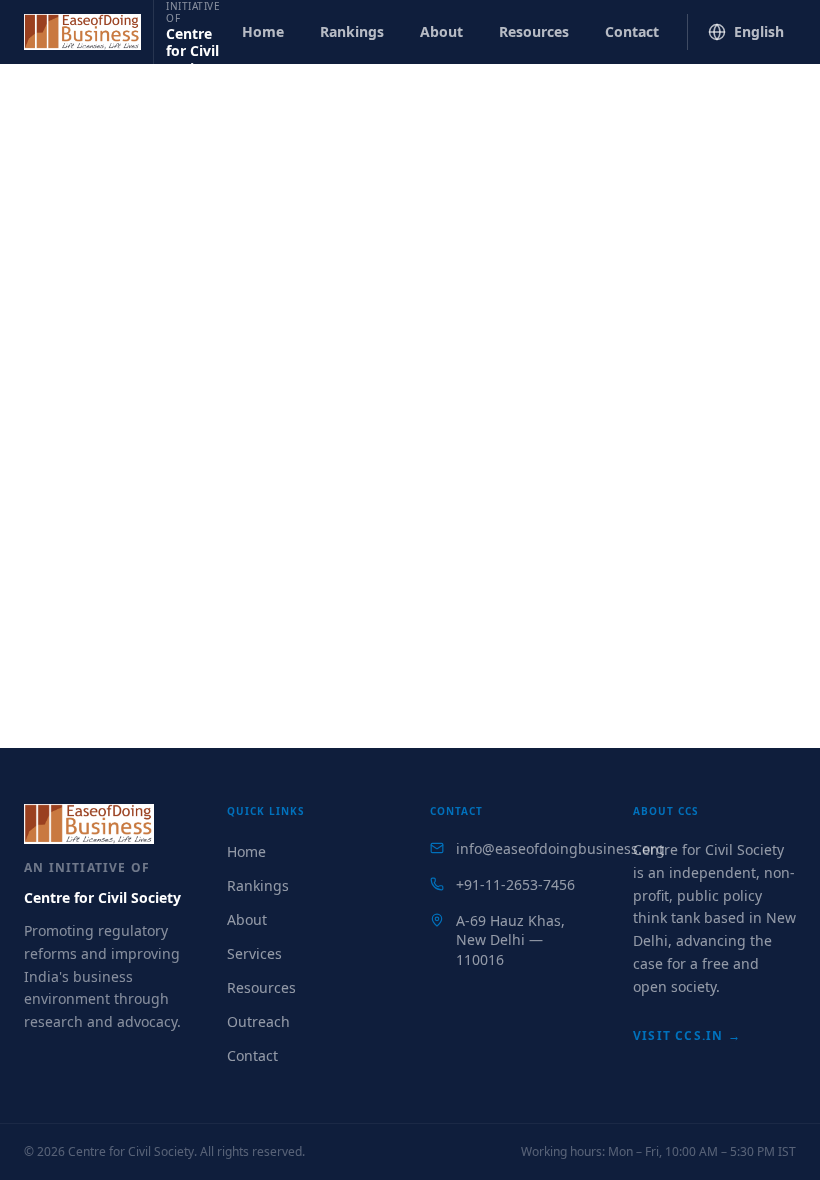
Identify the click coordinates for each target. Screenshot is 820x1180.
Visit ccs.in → (687, 1035)
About (441, 31)
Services (254, 953)
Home (263, 31)
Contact (632, 31)
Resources (534, 31)
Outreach (258, 1021)
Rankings (352, 31)
